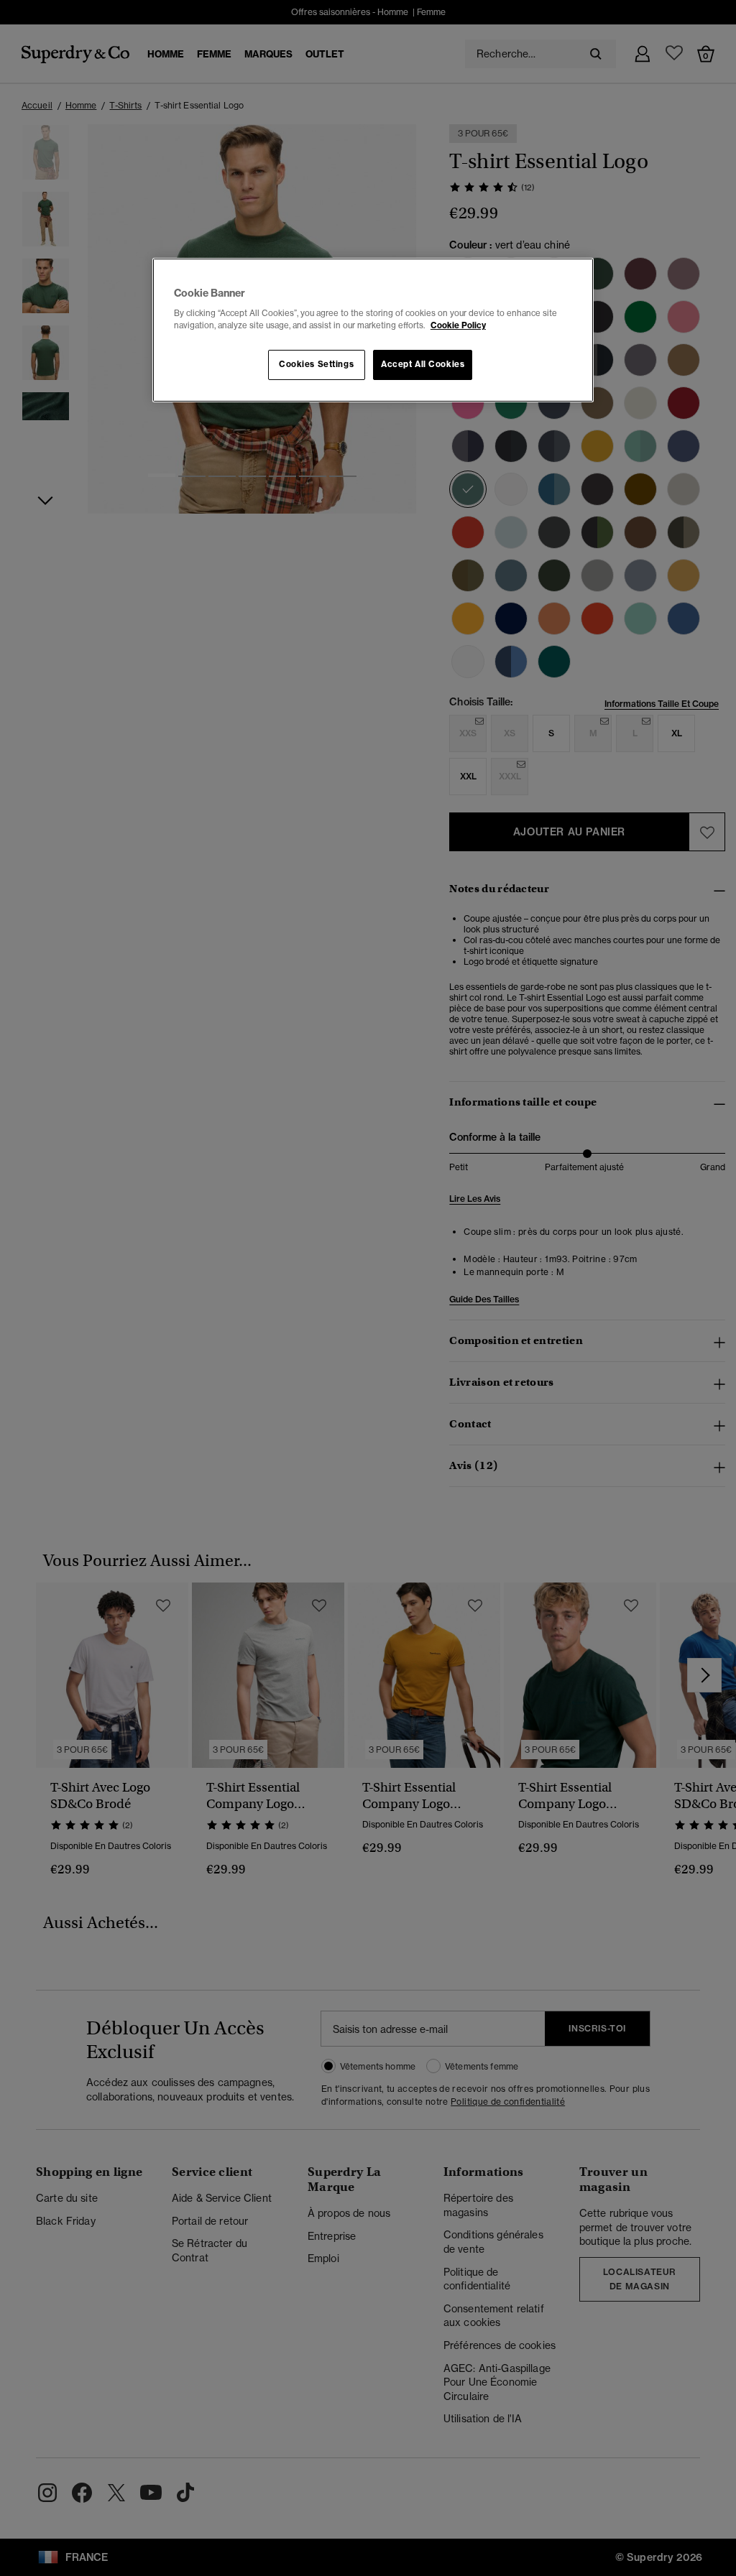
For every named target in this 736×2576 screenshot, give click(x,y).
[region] (373, 330)
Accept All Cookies (423, 364)
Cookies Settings (316, 364)
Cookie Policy (458, 325)
